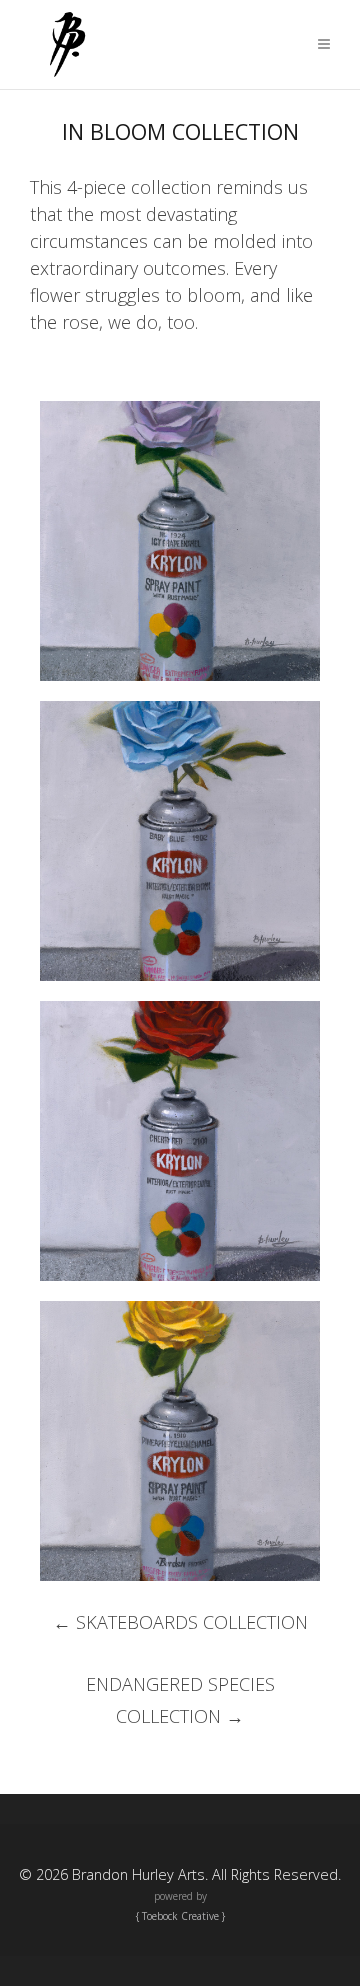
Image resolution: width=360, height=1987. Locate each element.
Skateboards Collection (180, 1622)
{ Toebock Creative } (180, 1916)
